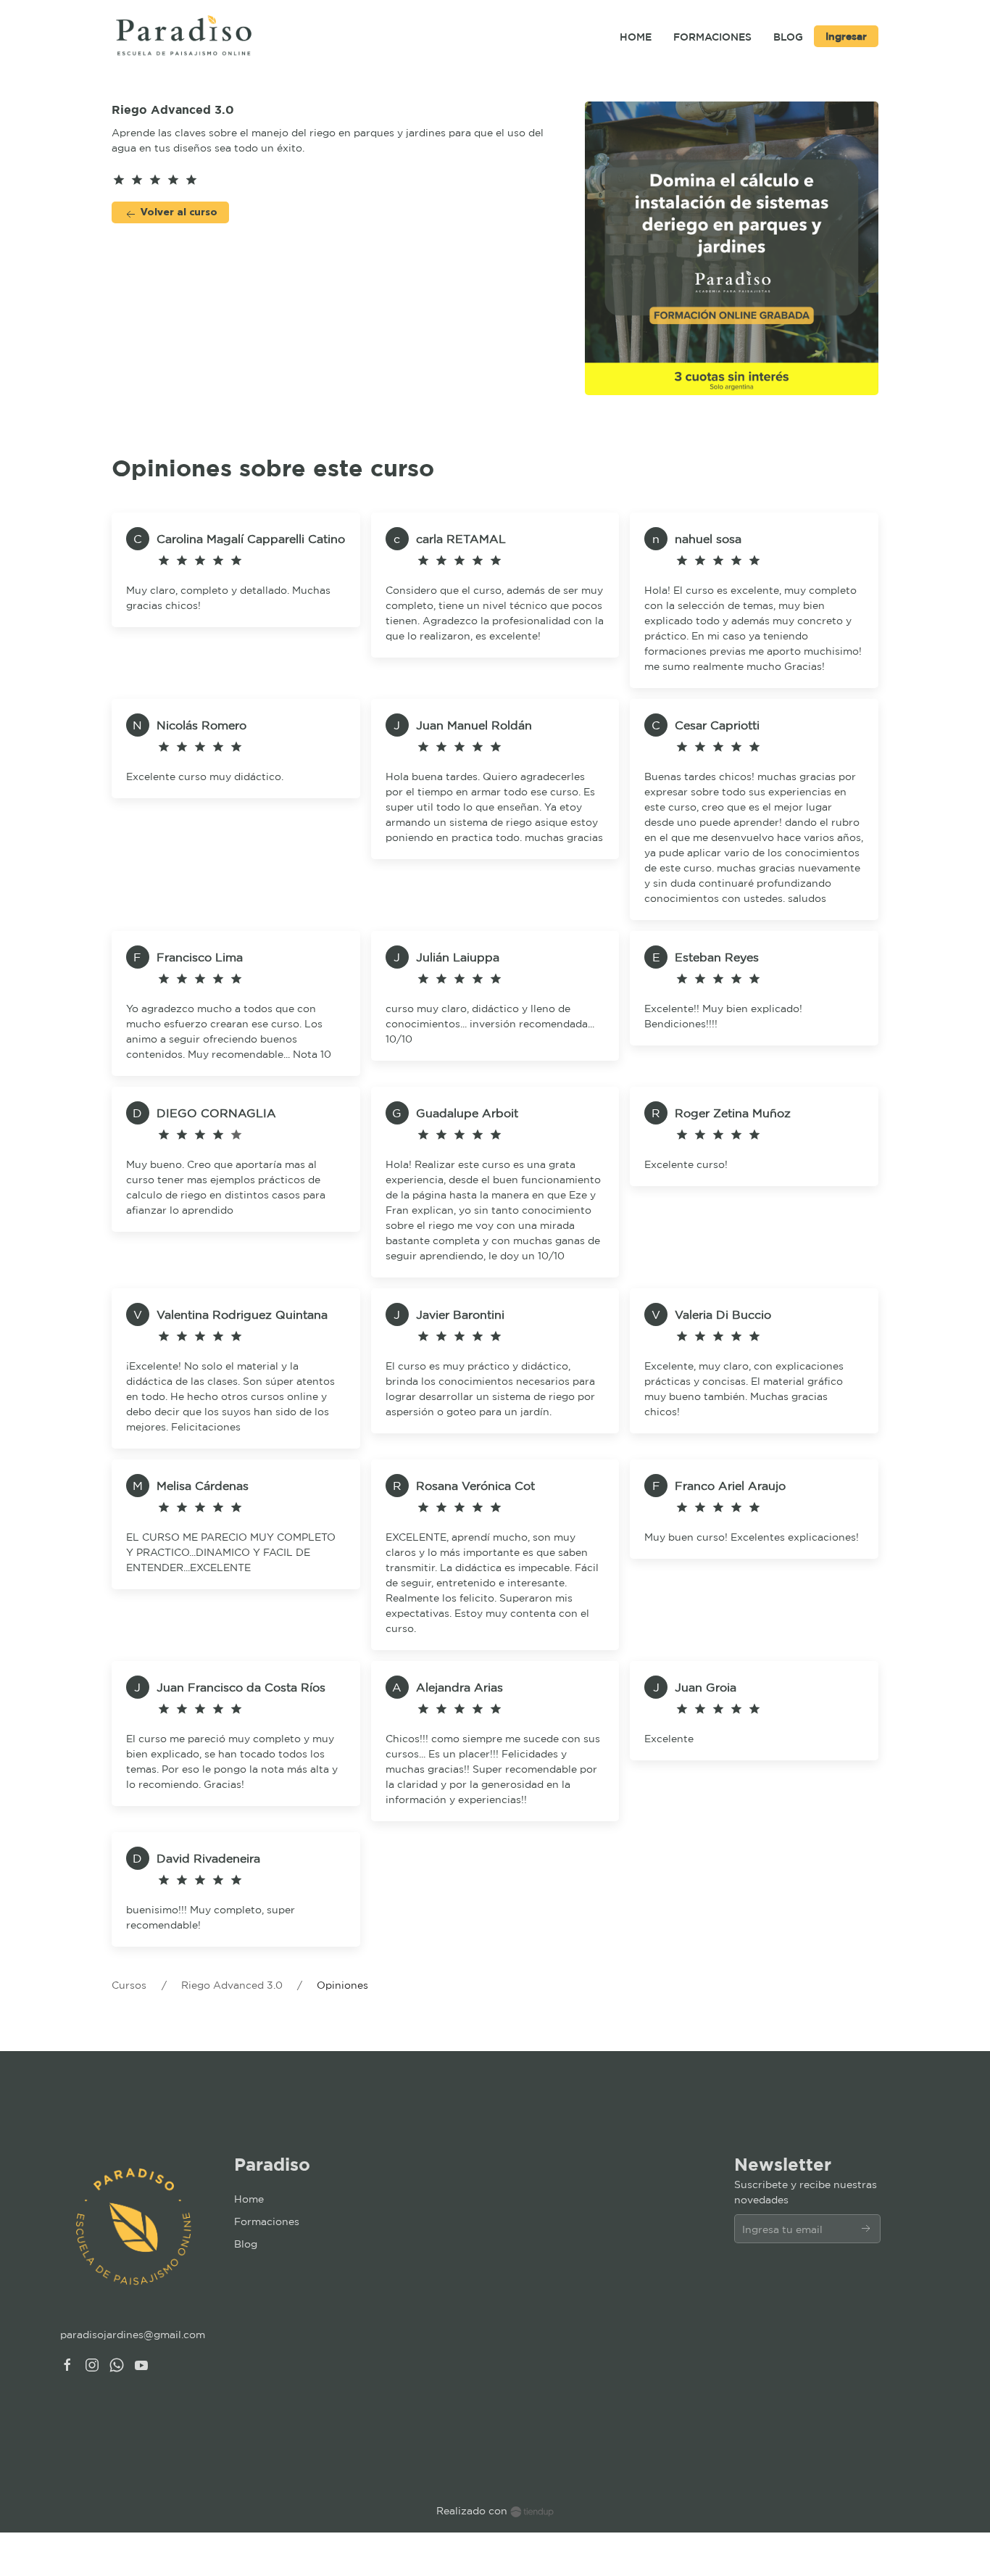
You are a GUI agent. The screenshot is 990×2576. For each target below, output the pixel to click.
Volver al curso (178, 212)
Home (249, 2199)
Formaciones (267, 2221)
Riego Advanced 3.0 (233, 1985)
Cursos (129, 1985)
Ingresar (846, 36)
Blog (246, 2244)
